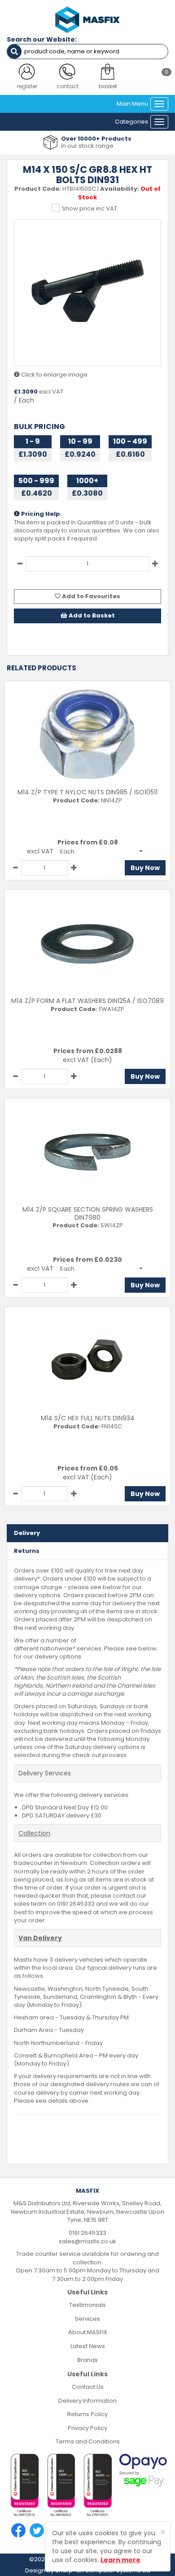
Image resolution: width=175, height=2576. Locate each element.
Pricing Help (40, 514)
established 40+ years (103, 146)
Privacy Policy (87, 2428)
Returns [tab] (27, 1551)
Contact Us (88, 2387)
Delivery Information (87, 2401)
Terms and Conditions (88, 2441)
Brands (87, 2360)
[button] (102, 851)
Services (87, 2319)
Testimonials (87, 2305)
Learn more (120, 2560)
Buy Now (145, 868)
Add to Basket (91, 615)
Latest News (88, 2346)
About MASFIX (88, 2332)
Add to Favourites (90, 596)
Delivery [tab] (27, 1533)
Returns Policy (87, 2414)
